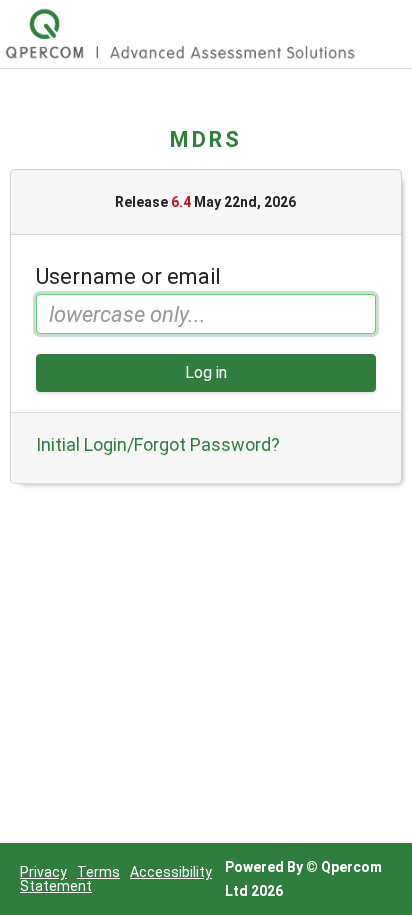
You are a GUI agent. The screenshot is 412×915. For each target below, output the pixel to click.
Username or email (128, 277)
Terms (98, 872)
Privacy (43, 872)
